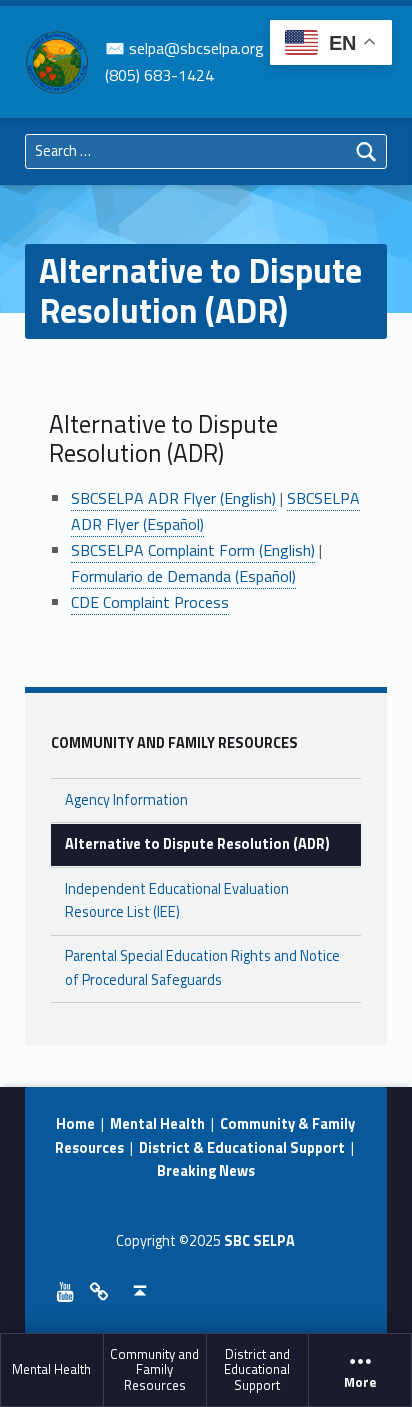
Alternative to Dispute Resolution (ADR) (197, 844)
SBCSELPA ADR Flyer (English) (173, 498)
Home (75, 1124)
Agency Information (126, 800)
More (360, 1382)
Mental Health (51, 1369)
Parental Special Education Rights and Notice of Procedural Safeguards (202, 967)
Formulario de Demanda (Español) (183, 576)
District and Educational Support (257, 1369)
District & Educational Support (242, 1148)
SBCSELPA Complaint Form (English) (193, 550)
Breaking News (206, 1171)
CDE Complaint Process (150, 602)
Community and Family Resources (154, 1369)
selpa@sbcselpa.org (196, 48)
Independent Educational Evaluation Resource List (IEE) (177, 900)
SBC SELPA (259, 1241)
